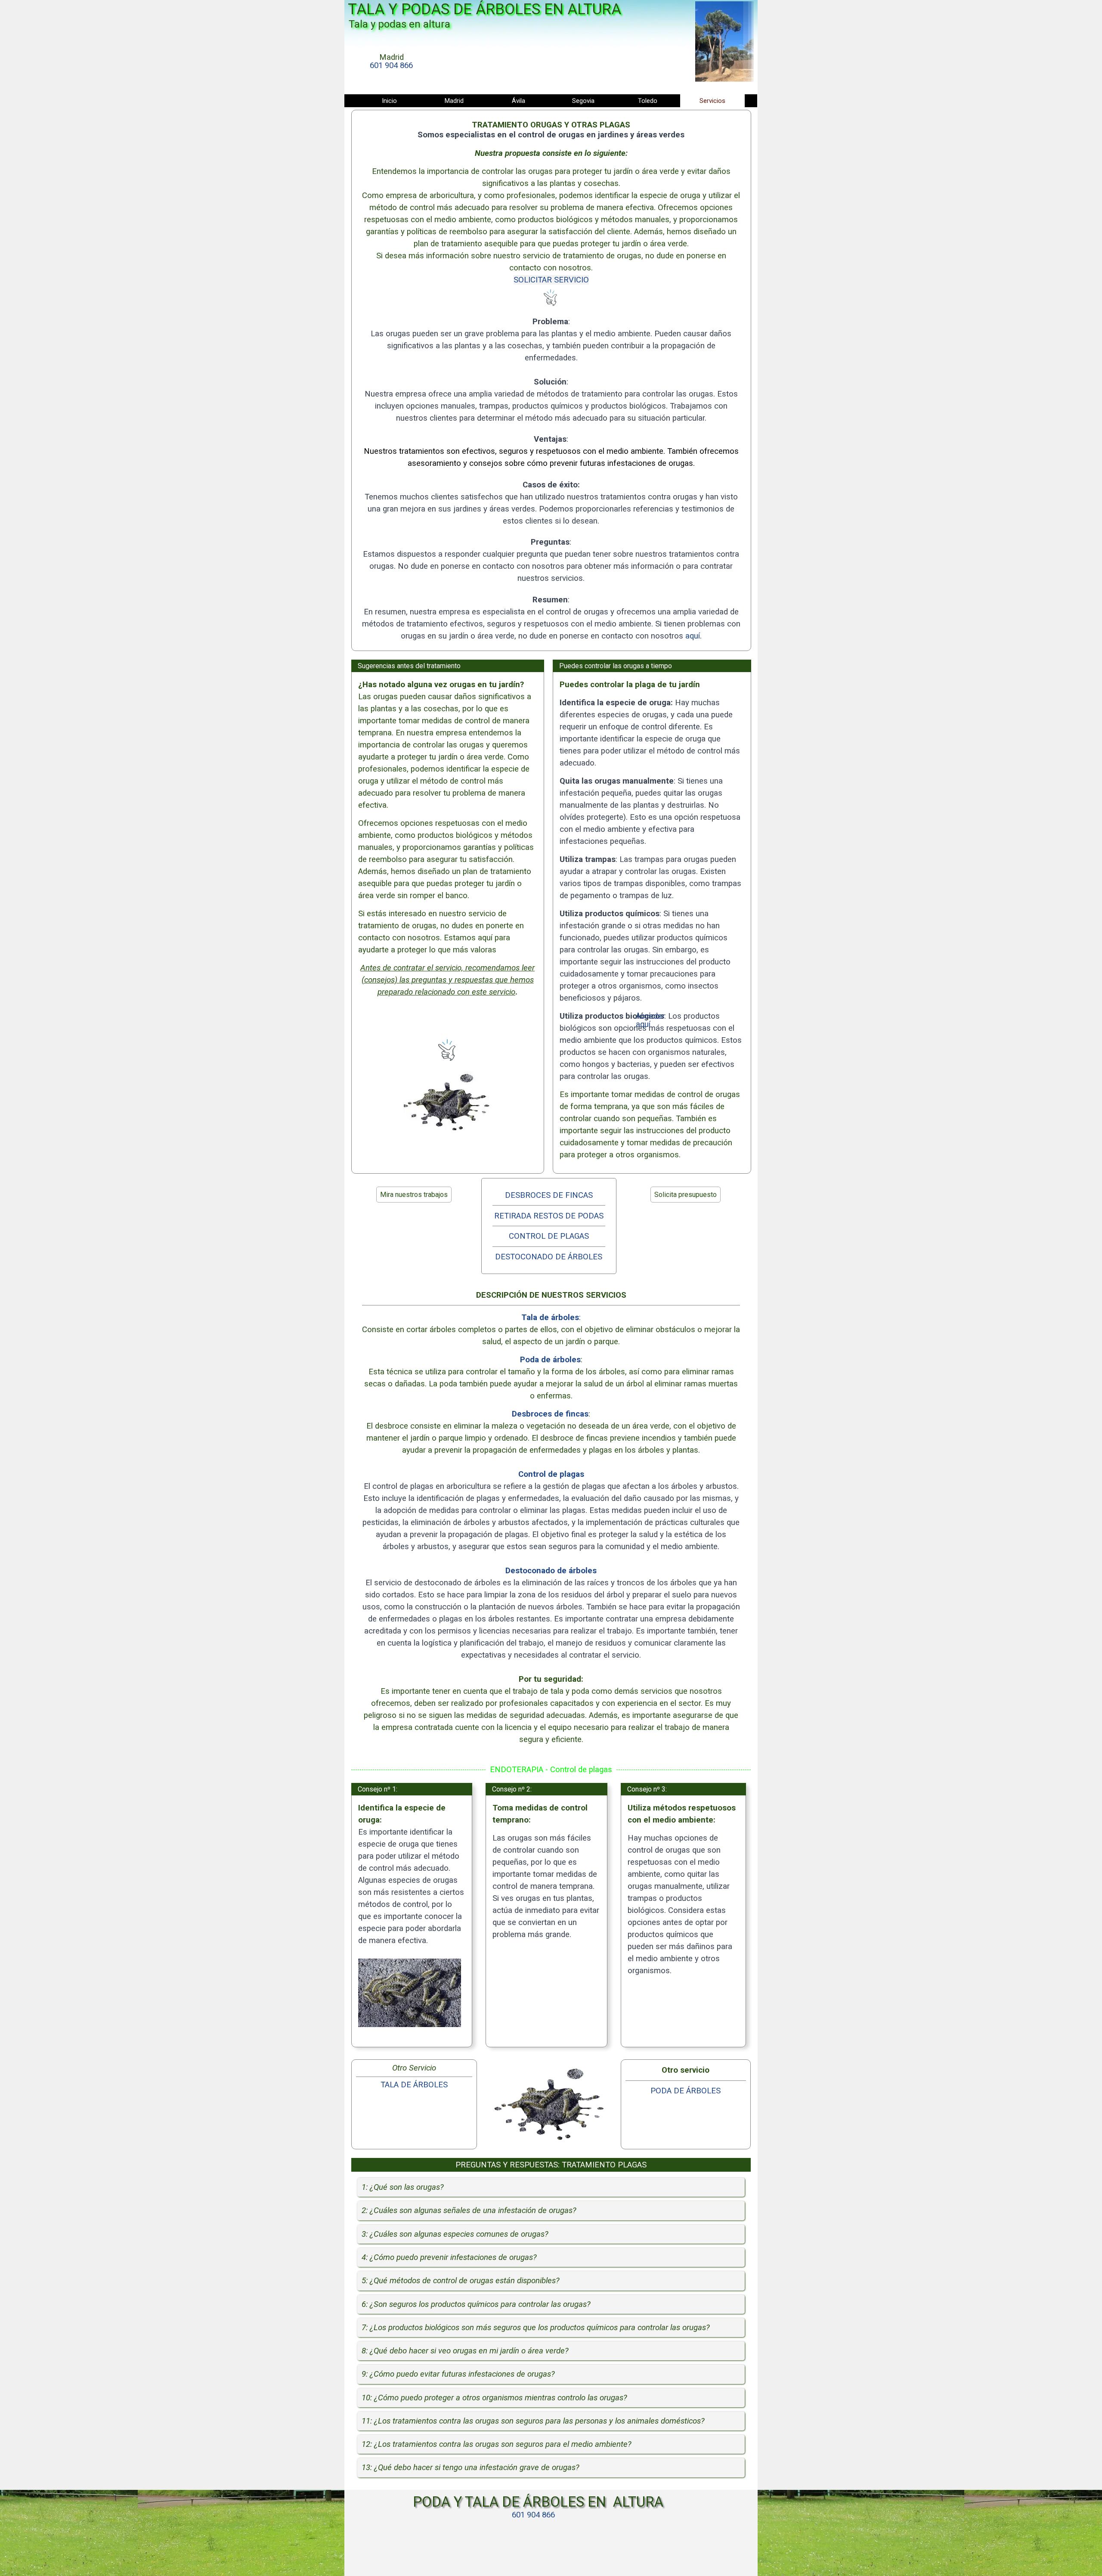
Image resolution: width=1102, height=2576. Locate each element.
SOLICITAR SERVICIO (551, 280)
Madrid (454, 101)
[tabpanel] (391, 62)
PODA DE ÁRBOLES (686, 2091)
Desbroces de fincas (550, 1414)
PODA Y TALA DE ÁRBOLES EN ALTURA (538, 2502)
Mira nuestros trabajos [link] (414, 1195)
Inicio (389, 101)
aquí (693, 636)
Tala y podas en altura (399, 24)
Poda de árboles (550, 1360)
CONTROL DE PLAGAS (549, 1236)
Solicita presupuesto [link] (686, 1195)
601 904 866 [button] (391, 65)
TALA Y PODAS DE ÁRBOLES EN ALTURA (484, 9)
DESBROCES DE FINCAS (549, 1195)
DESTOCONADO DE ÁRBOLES (549, 1257)
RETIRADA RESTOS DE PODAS (549, 1216)
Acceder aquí (650, 1020)
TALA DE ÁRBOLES (414, 2085)
